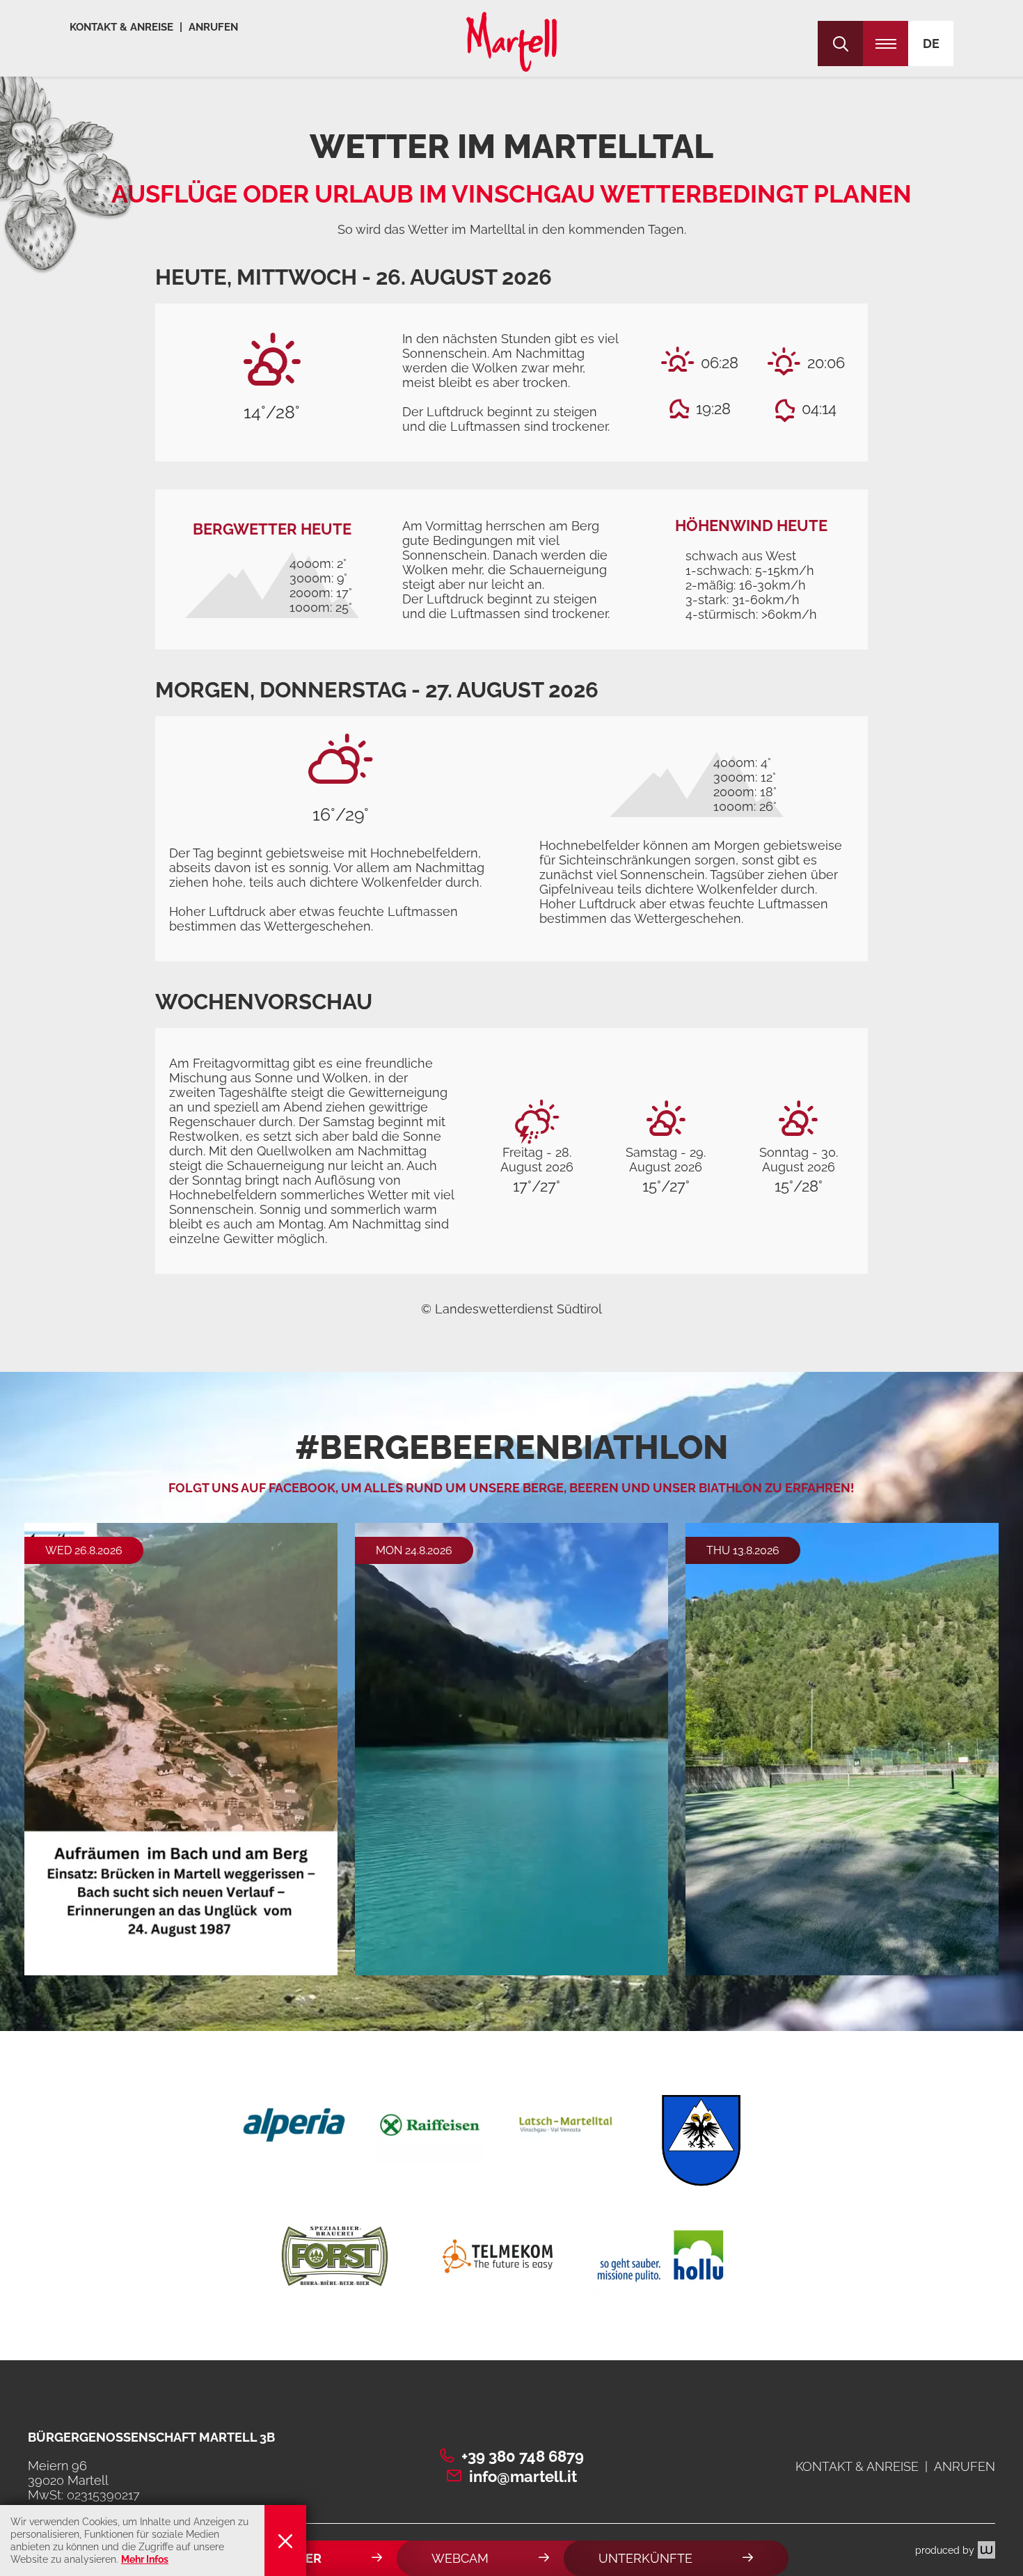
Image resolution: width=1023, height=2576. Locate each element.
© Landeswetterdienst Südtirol (511, 1309)
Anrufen (213, 27)
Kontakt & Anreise (121, 27)
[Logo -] (511, 42)
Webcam (460, 2558)
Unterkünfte (645, 2558)
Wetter (295, 2558)
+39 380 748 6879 (523, 2456)
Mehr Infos (145, 2559)
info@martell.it (523, 2476)
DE (931, 44)
